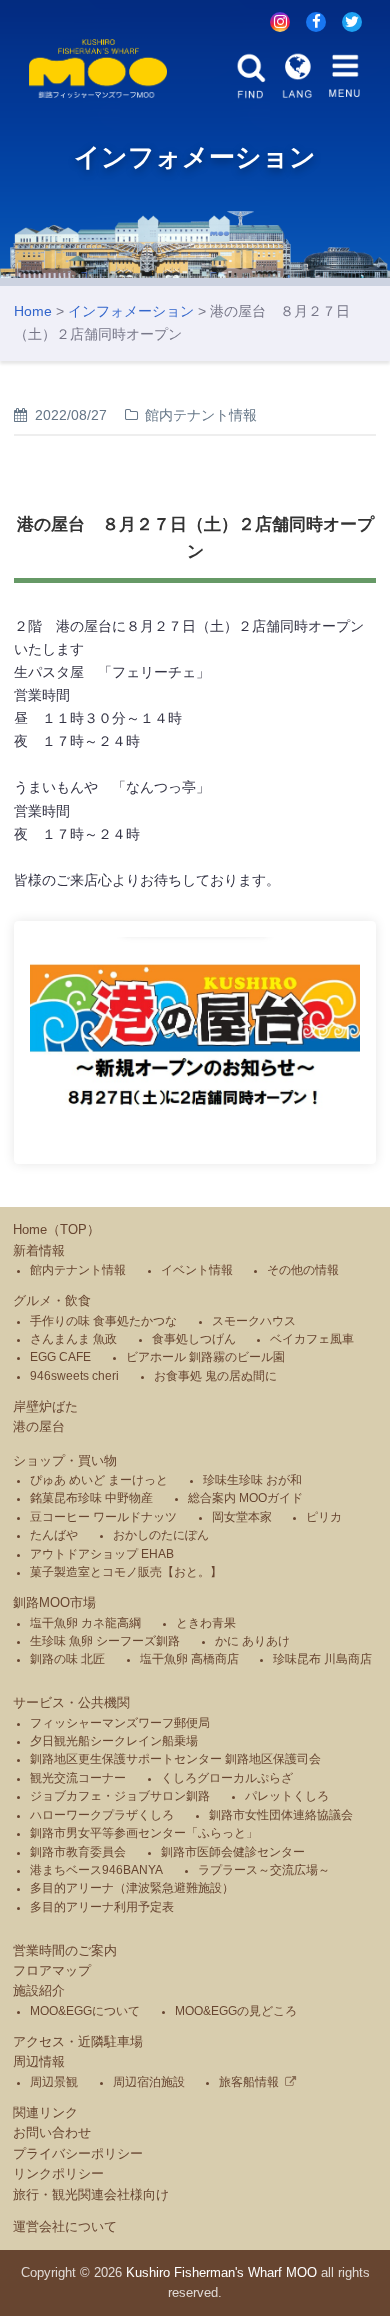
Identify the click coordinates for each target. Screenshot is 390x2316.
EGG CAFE (60, 1357)
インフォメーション (131, 311)
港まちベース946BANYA (96, 1870)
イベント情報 (197, 1270)
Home (33, 311)
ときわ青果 (206, 1623)
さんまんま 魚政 (73, 1339)
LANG (298, 76)
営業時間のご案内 (65, 1950)
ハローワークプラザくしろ (102, 1815)
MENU (345, 76)
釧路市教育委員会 (78, 1852)
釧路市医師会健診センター (233, 1852)
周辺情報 (39, 2061)
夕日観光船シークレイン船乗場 (114, 1741)
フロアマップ (52, 1970)
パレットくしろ (287, 1796)
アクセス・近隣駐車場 (78, 2041)
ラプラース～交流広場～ (264, 1870)
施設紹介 (39, 1990)
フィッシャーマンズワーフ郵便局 (120, 1723)
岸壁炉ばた (45, 1406)
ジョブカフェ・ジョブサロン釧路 (120, 1796)
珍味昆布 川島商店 (322, 1659)
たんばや (54, 1535)
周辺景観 (54, 2082)
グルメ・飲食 (52, 1300)
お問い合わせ (52, 2132)
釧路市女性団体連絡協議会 (281, 1815)
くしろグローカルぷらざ (227, 1778)
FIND (251, 76)
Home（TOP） (56, 1229)
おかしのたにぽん (161, 1535)
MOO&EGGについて (85, 2011)
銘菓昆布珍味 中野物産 (91, 1498)
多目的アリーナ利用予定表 (102, 1907)
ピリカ (324, 1517)
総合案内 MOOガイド (245, 1498)
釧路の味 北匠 (67, 1659)
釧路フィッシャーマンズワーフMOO (98, 68)
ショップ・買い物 (65, 1460)
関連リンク (45, 2112)
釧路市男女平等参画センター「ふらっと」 (144, 1833)
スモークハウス (254, 1321)
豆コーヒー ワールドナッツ (103, 1517)
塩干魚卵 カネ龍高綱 (85, 1623)
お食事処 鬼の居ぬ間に (215, 1376)
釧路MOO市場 (54, 1602)
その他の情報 (303, 1270)
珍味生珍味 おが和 (252, 1480)
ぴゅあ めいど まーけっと (99, 1480)
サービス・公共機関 (71, 1702)
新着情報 (39, 1250)
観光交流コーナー (78, 1778)
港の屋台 (39, 1426)
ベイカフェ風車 (312, 1339)
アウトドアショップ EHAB (102, 1554)
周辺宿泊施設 (149, 2082)
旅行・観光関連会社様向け (91, 2194)
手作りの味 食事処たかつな (103, 1321)
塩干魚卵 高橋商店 (189, 1659)
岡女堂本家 (242, 1517)
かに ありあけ (252, 1641)
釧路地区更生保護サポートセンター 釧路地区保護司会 (175, 1759)
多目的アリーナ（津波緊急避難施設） (132, 1888)
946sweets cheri (74, 1376)
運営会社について (65, 2226)
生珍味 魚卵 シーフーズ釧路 (105, 1641)
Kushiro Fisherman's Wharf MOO (221, 2272)
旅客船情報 (249, 2082)
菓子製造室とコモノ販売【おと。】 (126, 1572)
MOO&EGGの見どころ (236, 2011)
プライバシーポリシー (78, 2153)
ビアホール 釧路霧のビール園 (205, 1357)
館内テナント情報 (78, 1270)
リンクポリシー (58, 2173)
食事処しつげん (194, 1339)
